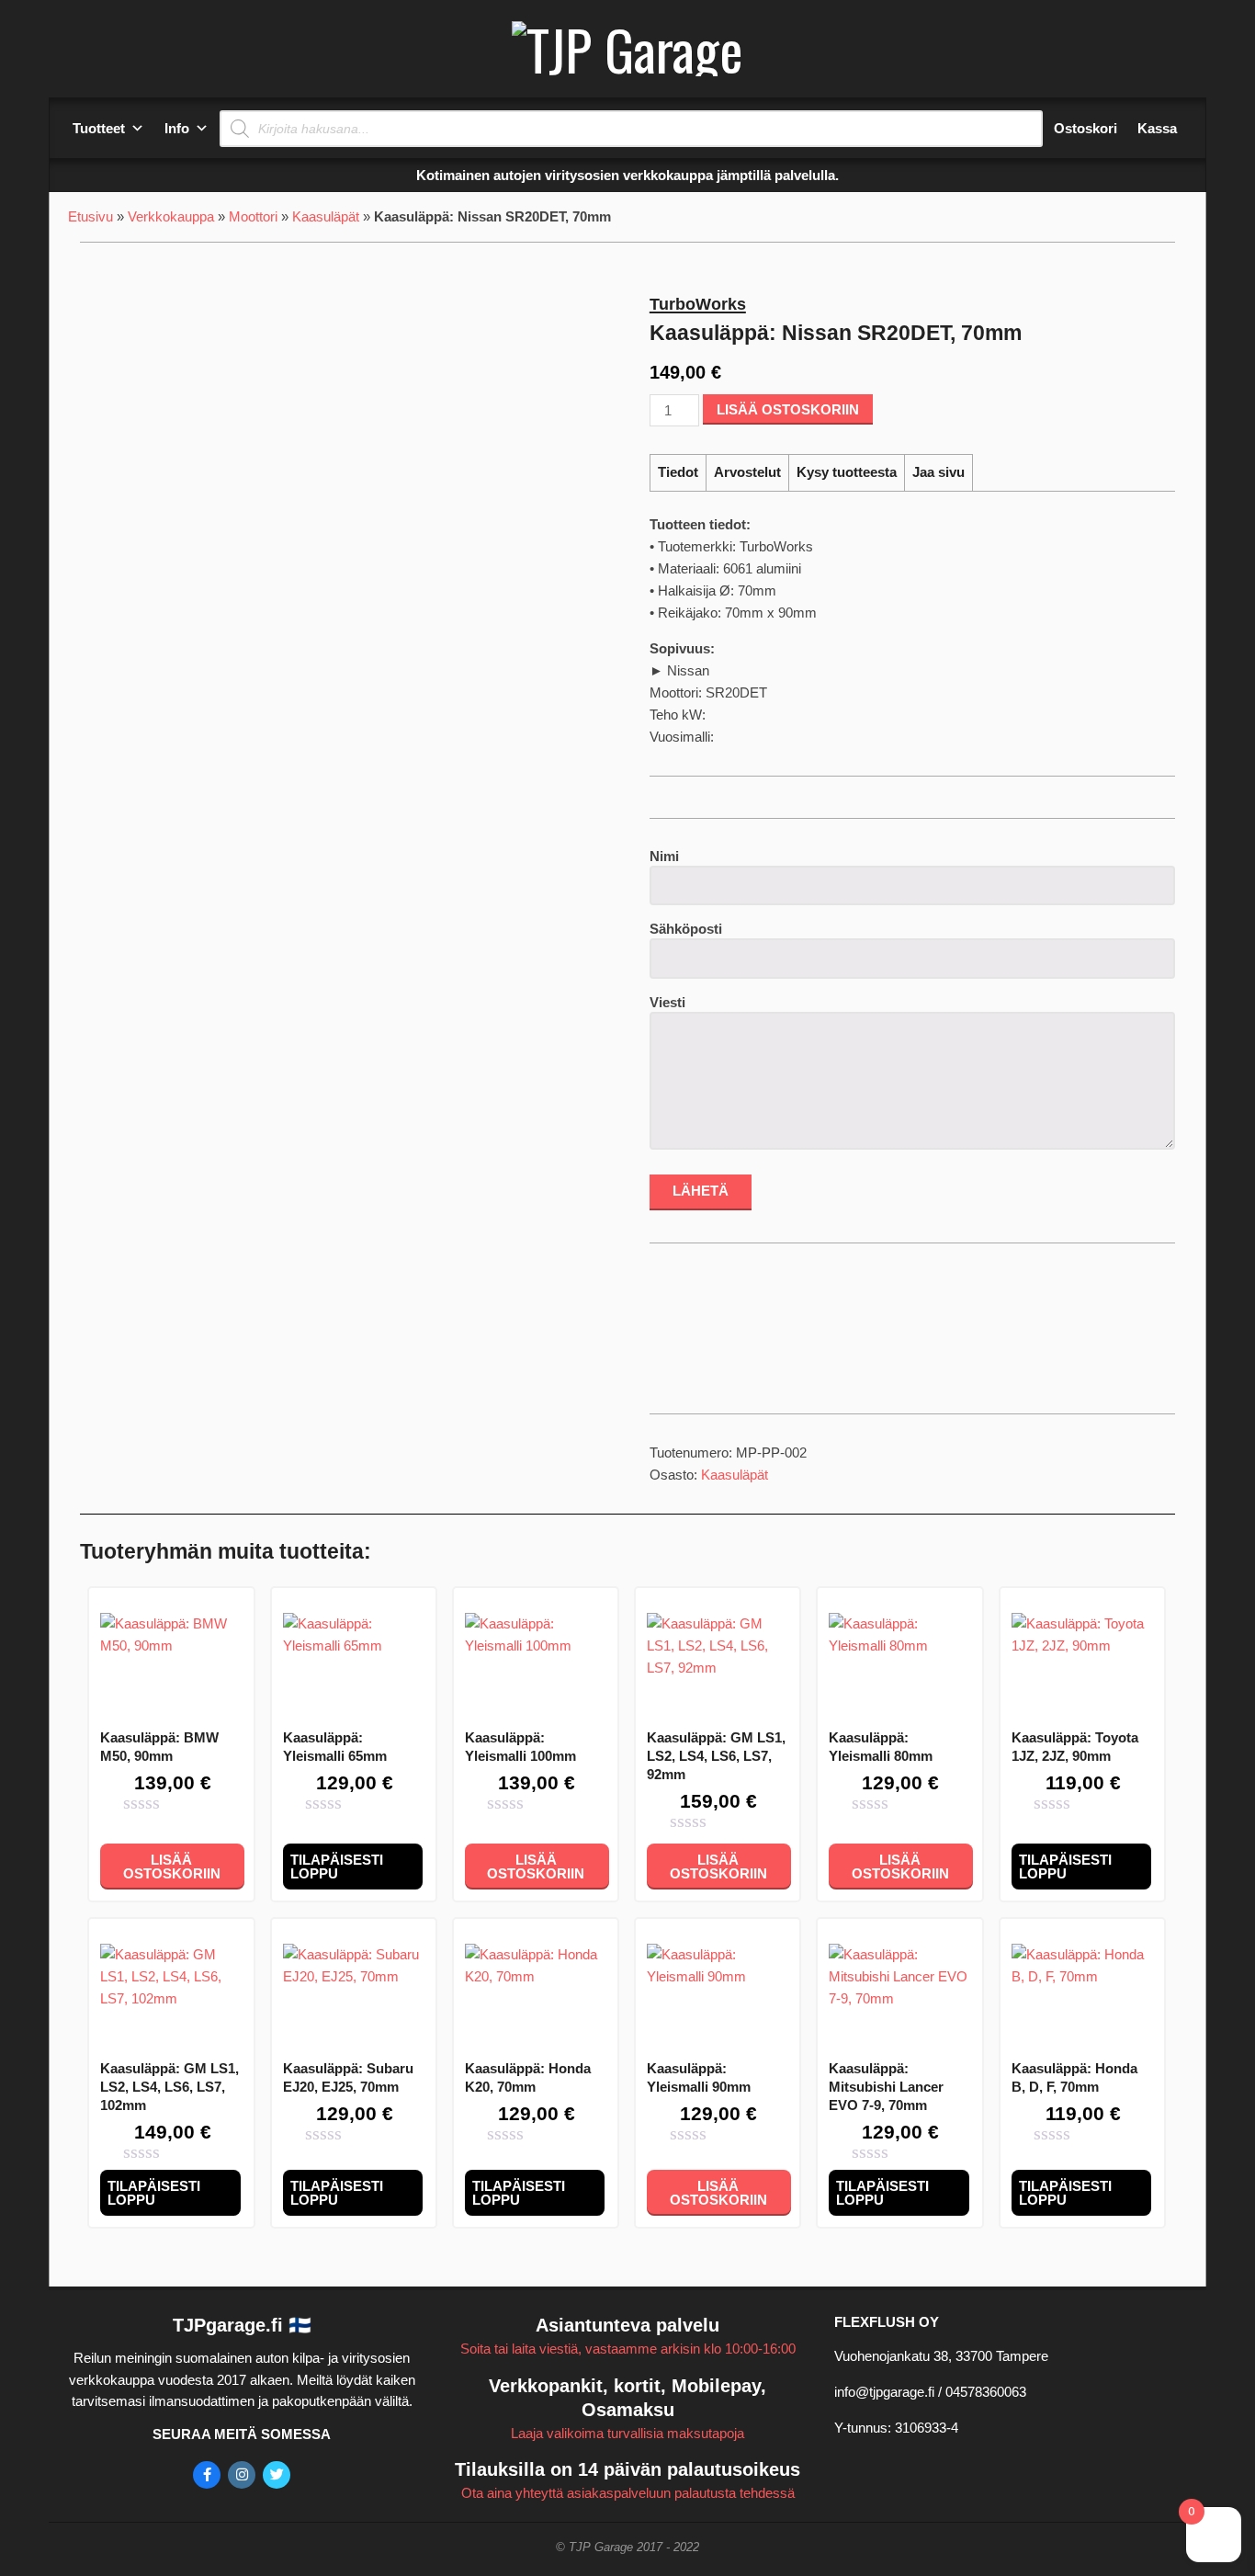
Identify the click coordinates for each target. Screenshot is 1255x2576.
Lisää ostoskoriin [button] (172, 1867)
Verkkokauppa (171, 216)
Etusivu (90, 216)
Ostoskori (1085, 128)
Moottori (253, 216)
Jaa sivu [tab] (938, 472)
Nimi (664, 856)
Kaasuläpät (326, 216)
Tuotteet (99, 128)
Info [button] (177, 128)
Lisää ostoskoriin (788, 409)
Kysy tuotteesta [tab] (847, 472)
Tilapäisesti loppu (337, 1867)
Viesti (667, 1002)
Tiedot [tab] (678, 472)
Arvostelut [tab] (747, 472)
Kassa (1157, 128)
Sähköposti (686, 929)
